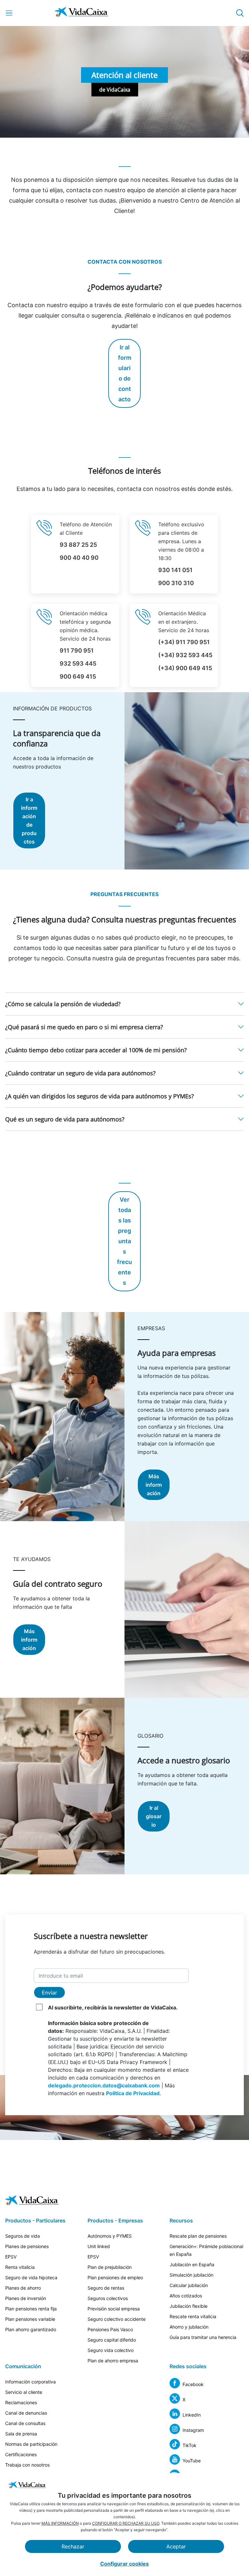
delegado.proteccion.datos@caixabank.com (104, 2085)
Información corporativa (30, 2382)
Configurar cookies (124, 2564)
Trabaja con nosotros (27, 2465)
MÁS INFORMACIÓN (60, 2523)
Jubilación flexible (189, 2306)
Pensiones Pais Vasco (110, 2329)
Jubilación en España (192, 2264)
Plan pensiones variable (30, 2319)
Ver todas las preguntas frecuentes (124, 1241)
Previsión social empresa (114, 2309)
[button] (124, 1004)
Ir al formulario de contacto (125, 373)
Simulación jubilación (191, 2275)
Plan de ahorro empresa (113, 2361)
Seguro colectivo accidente (117, 2319)
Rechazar (73, 2546)
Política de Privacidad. (134, 2093)
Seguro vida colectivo (111, 2350)
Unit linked (99, 2246)
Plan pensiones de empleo (115, 2277)
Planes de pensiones (27, 2246)
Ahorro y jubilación (189, 2327)
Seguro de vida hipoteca (31, 2277)
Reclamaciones (21, 2402)
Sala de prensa (21, 2434)
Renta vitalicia (20, 2267)
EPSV (11, 2257)
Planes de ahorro (23, 2288)
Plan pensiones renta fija (31, 2309)
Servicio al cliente (24, 2392)
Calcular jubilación (189, 2285)
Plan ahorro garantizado (31, 2329)
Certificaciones (21, 2454)
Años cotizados (186, 2296)
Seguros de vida (23, 2236)
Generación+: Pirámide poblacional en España (206, 2250)
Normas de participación (31, 2444)
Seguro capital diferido (112, 2340)
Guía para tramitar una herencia (203, 2337)
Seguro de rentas (106, 2288)
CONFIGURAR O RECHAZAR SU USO (126, 2523)
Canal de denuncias (26, 2413)
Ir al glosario (154, 1816)
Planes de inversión (26, 2298)
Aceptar (176, 2546)
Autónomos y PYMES (110, 2236)
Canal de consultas (25, 2423)
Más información (154, 1485)
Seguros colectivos (108, 2298)
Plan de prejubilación (110, 2267)
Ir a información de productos (29, 820)
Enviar (49, 1993)
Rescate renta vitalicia (193, 2316)
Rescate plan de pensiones (198, 2236)
